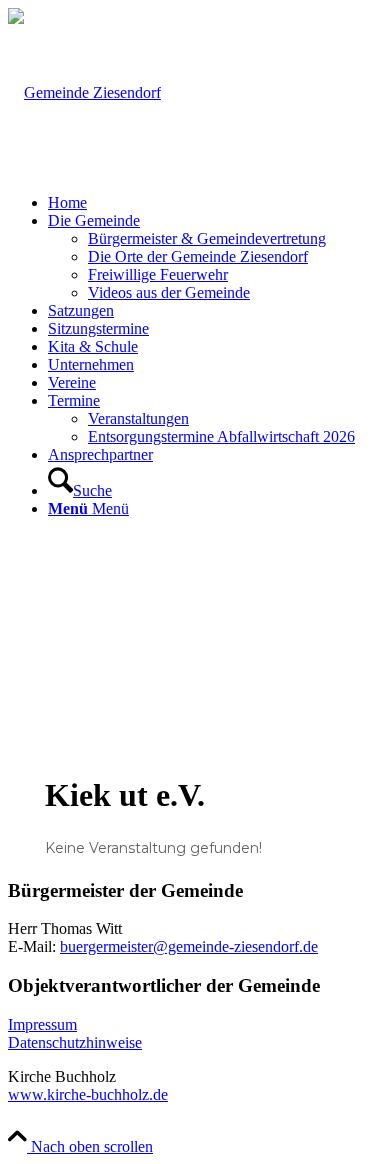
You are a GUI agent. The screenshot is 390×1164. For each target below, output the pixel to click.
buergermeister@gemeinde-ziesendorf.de (189, 946)
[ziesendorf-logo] (84, 92)
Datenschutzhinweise (75, 1042)
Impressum (42, 1024)
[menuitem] (215, 203)
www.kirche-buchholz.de (88, 1094)
